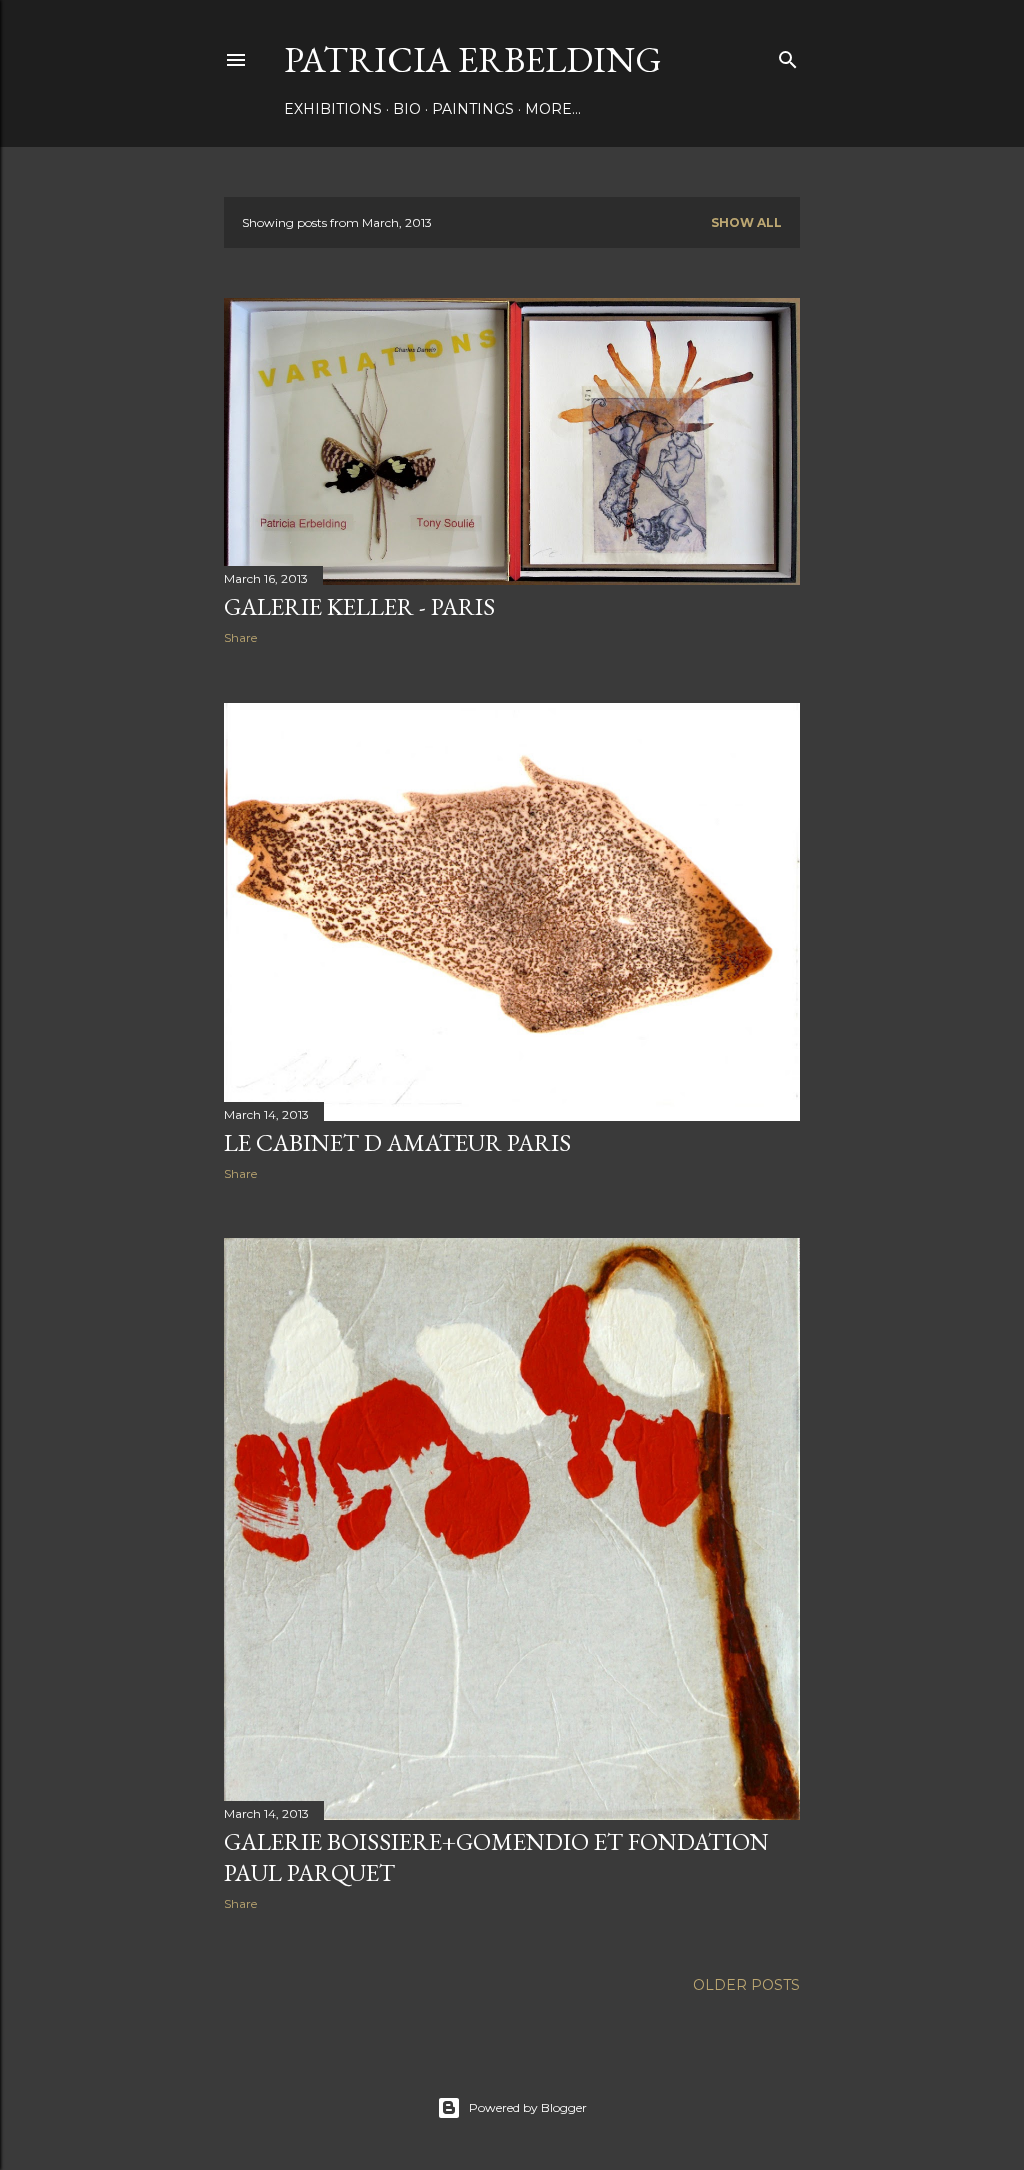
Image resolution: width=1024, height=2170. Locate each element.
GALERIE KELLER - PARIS (359, 606)
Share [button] (240, 637)
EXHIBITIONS (333, 109)
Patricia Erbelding (473, 59)
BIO (407, 109)
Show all (746, 222)
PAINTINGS (473, 109)
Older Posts (746, 1985)
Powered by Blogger (528, 2107)
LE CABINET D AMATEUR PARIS (397, 1142)
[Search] (788, 55)
